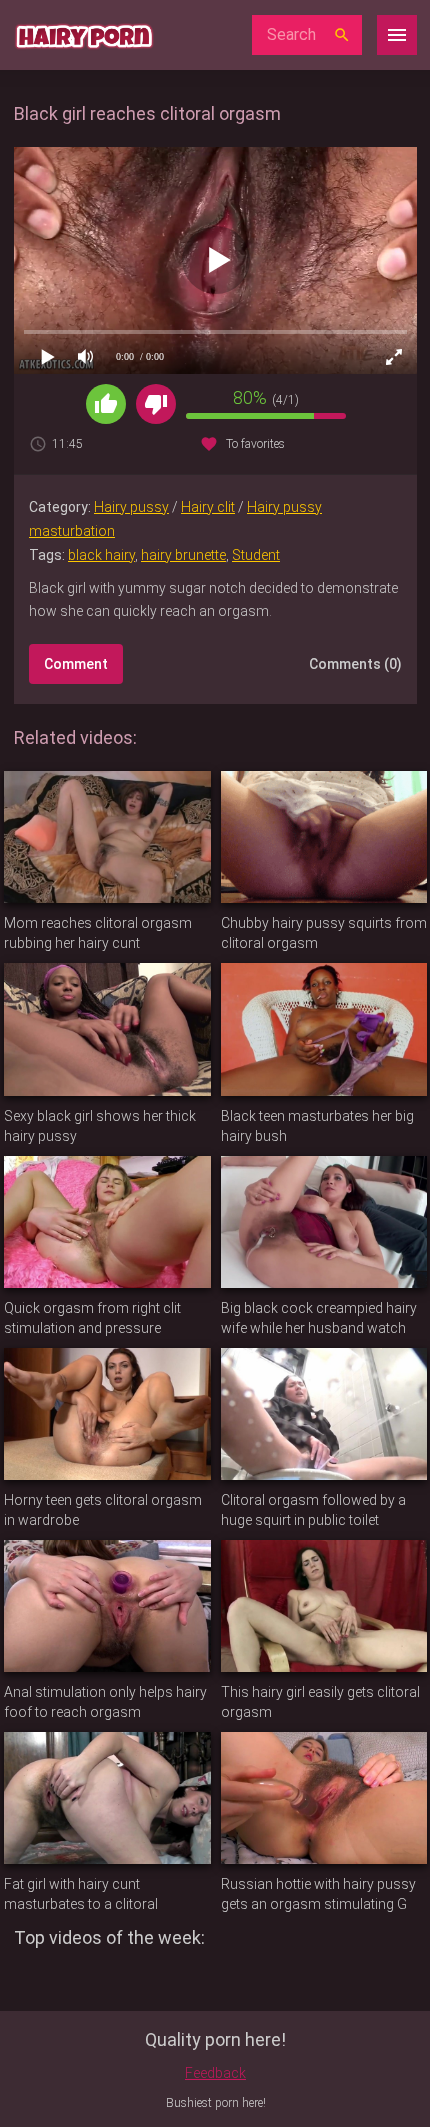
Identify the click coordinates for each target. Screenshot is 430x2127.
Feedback (215, 2073)
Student (256, 555)
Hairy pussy (131, 507)
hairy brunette (183, 555)
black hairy (101, 555)
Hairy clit (208, 507)
